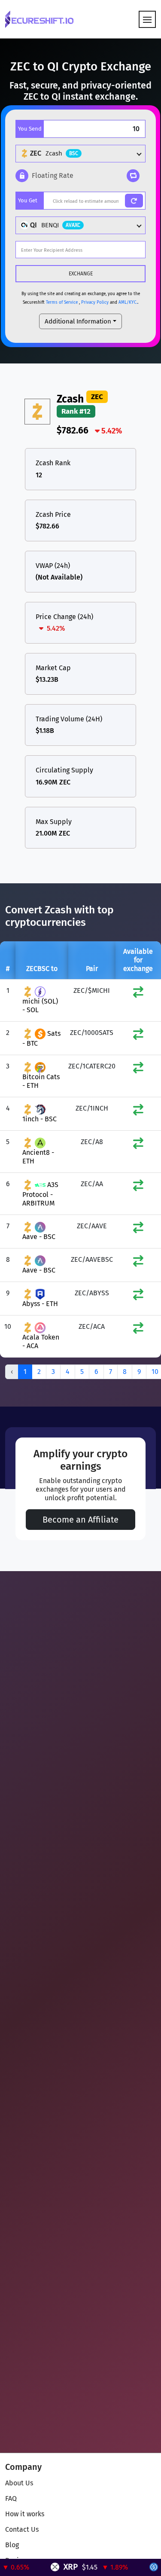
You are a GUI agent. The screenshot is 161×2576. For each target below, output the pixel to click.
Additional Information (78, 321)
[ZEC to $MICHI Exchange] (138, 994)
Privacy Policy (95, 302)
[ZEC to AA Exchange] (138, 1187)
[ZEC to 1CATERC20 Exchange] (138, 1070)
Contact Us (22, 2529)
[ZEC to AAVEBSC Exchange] (138, 1263)
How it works (25, 2514)
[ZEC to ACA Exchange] (138, 1330)
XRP (59, 2567)
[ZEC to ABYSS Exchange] (138, 1296)
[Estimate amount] (134, 201)
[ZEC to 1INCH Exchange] (138, 1112)
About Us (19, 2483)
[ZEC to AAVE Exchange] (138, 1229)
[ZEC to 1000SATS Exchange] (138, 1036)
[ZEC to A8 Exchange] (138, 1145)
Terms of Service (62, 302)
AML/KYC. (128, 302)
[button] (44, 176)
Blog (12, 2545)
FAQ (11, 2498)
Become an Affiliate (80, 1520)
